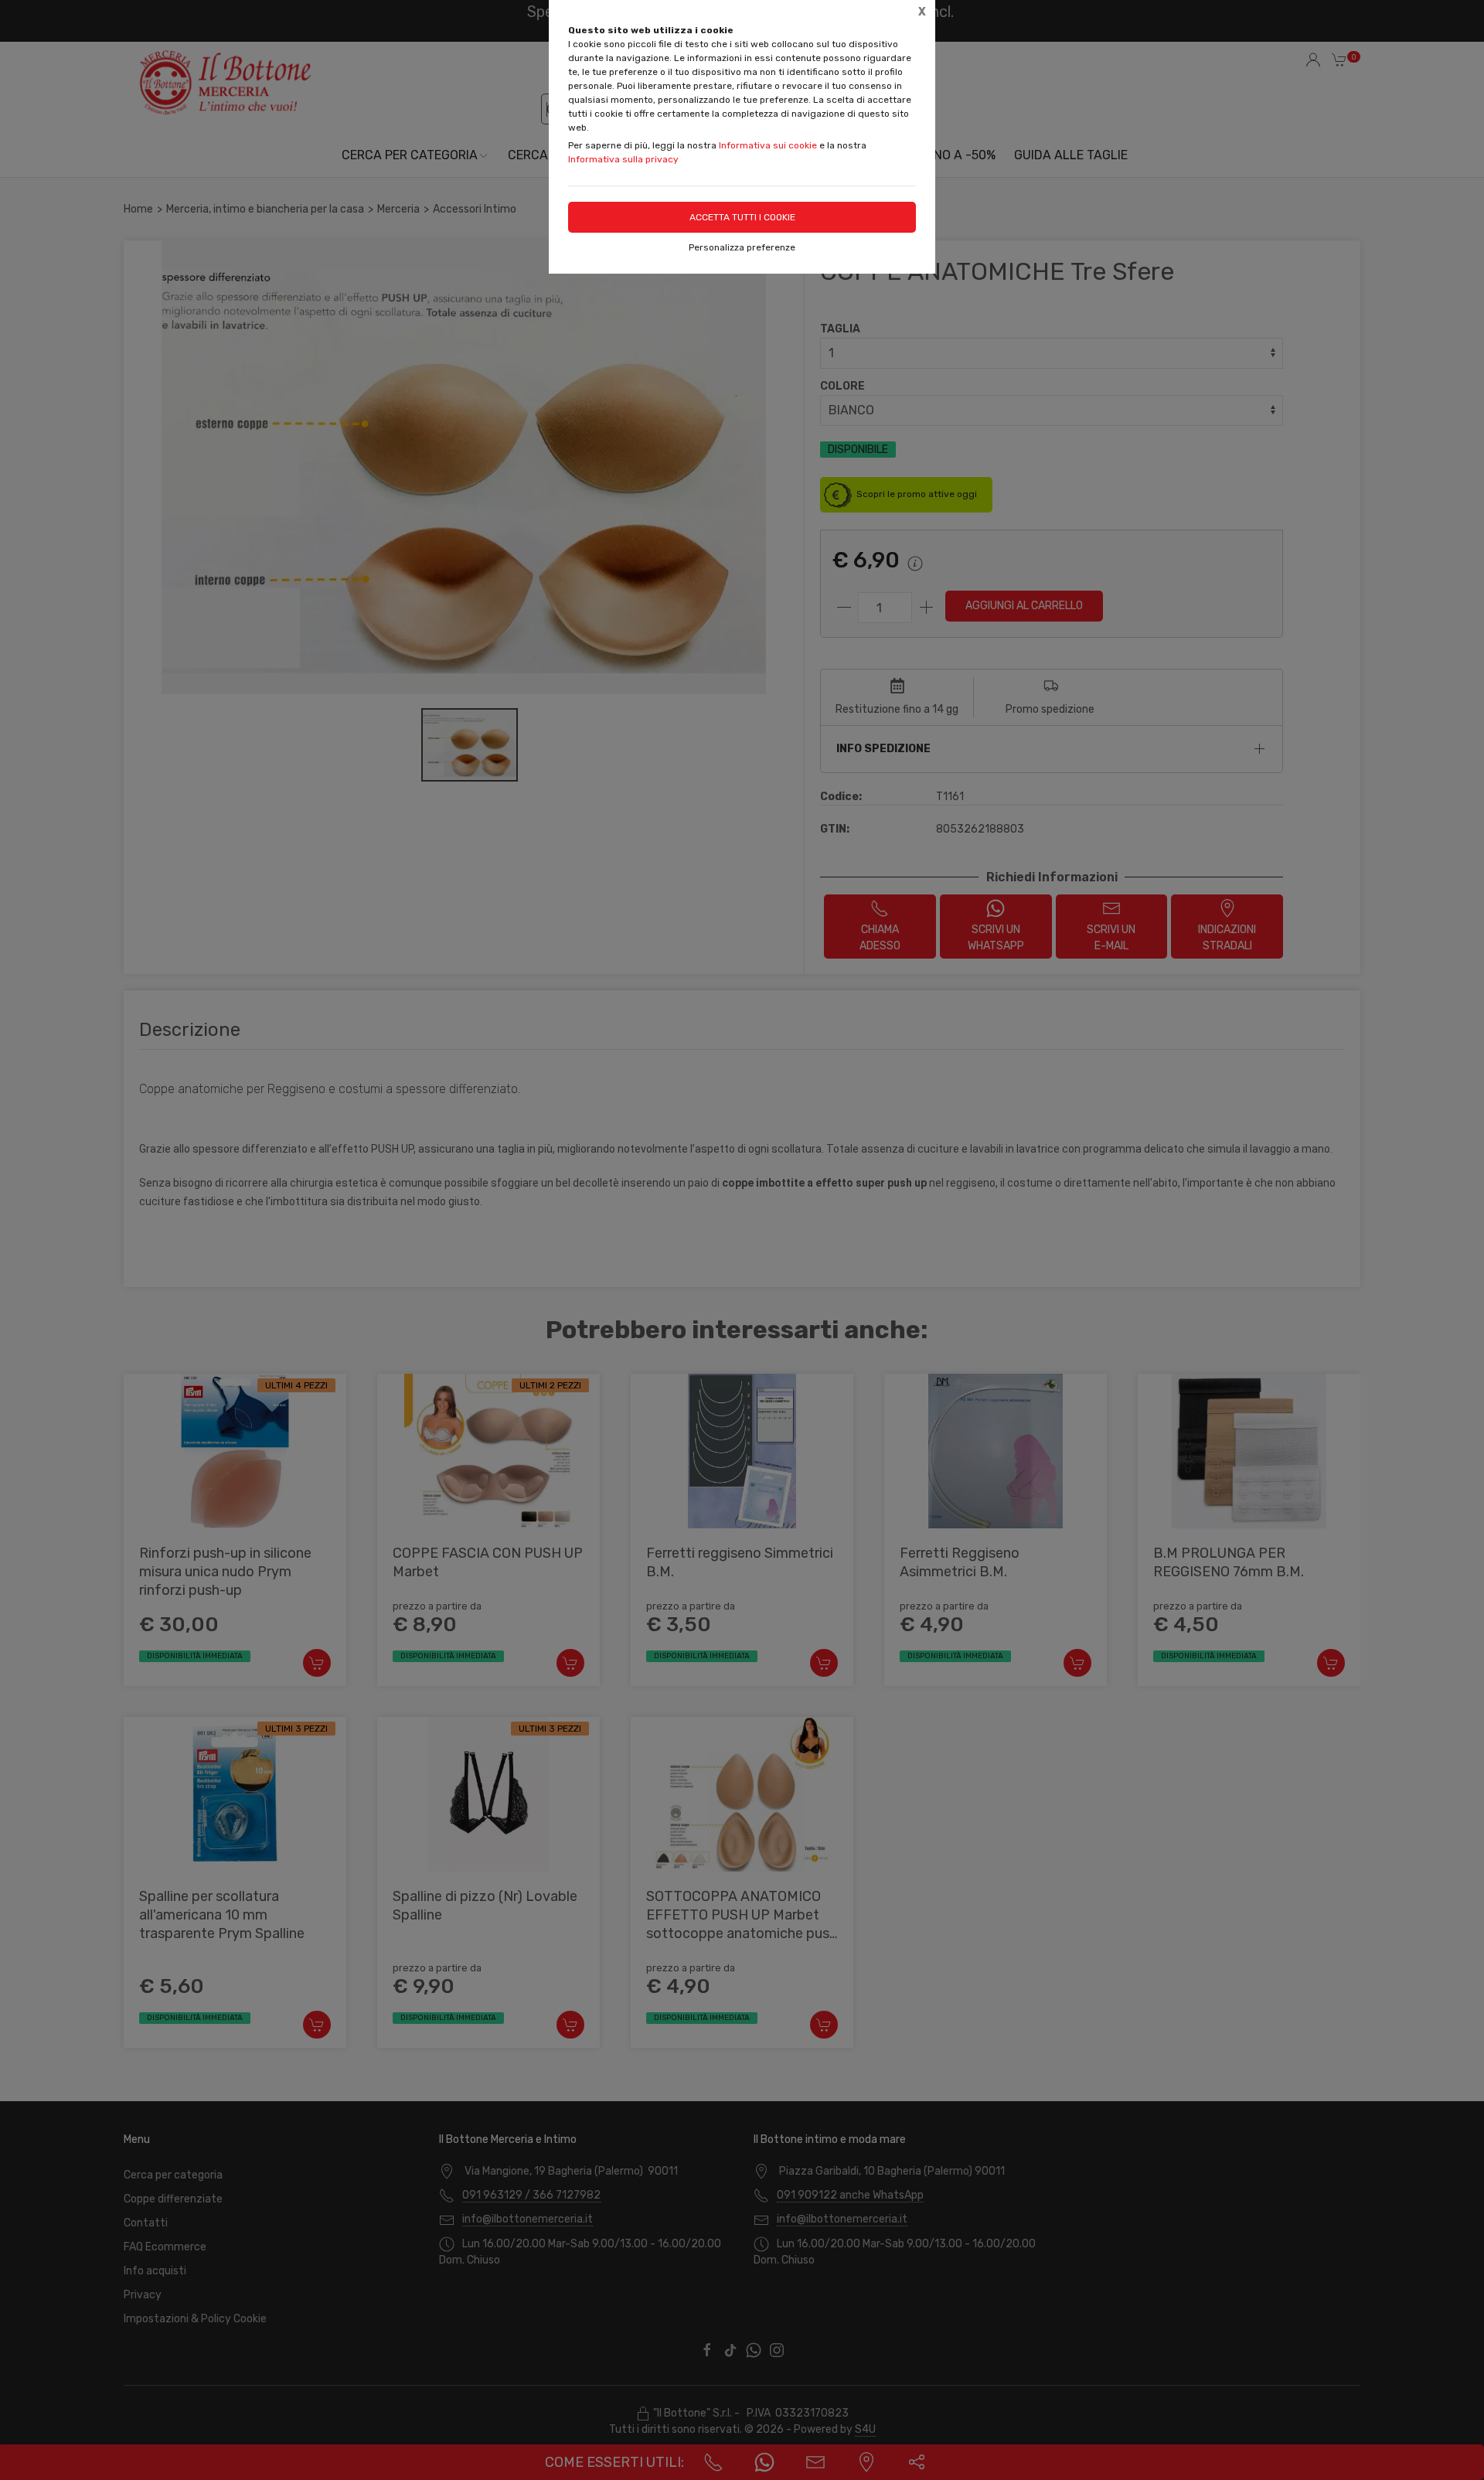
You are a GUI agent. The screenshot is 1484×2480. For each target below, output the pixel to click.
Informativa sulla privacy (623, 159)
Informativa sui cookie (768, 145)
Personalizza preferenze (742, 247)
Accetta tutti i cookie (742, 217)
